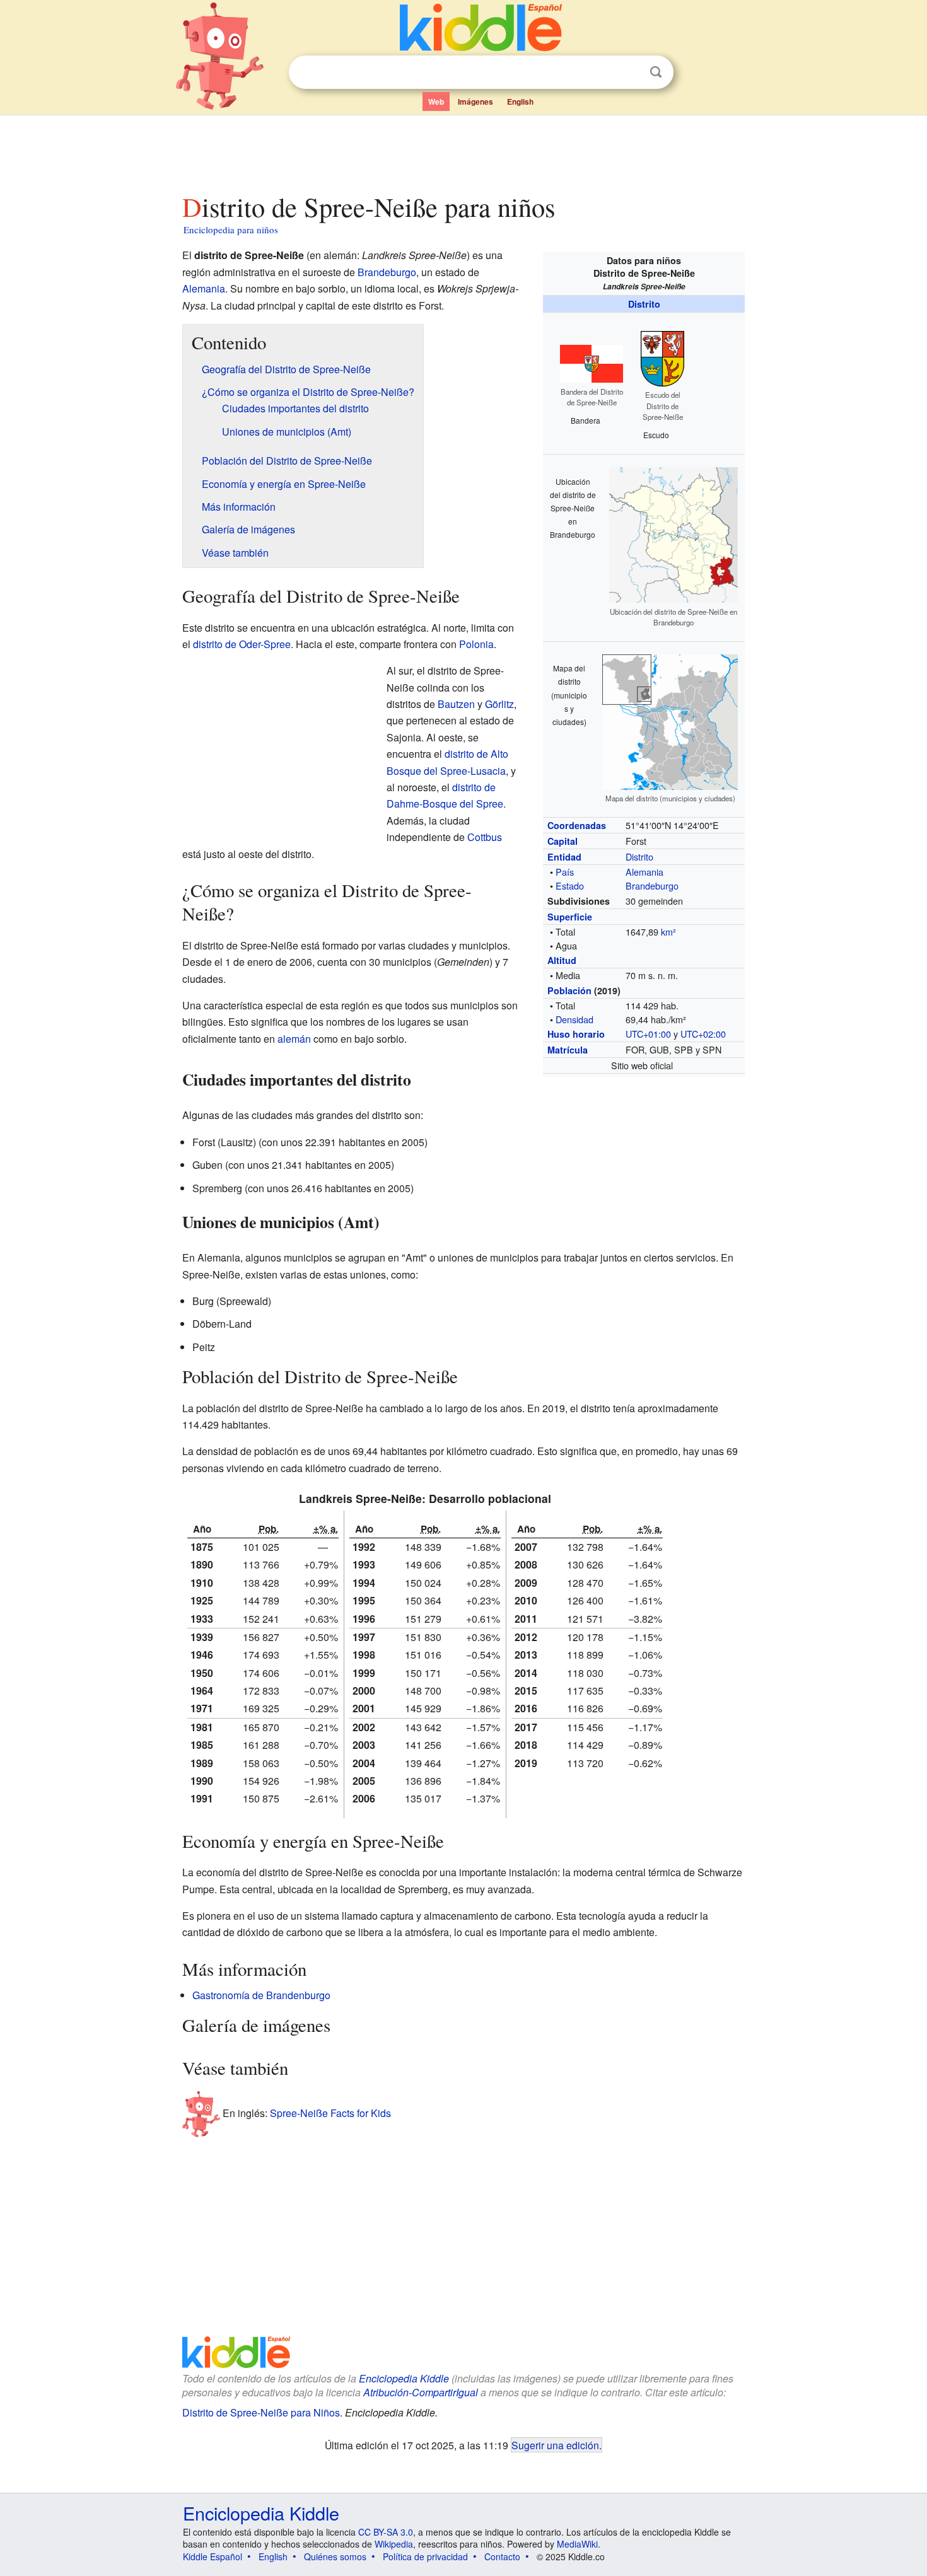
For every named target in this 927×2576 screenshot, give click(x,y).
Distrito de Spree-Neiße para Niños (261, 2412)
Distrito (644, 304)
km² (668, 931)
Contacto (502, 2556)
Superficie (570, 917)
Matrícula (568, 1050)
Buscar (656, 72)
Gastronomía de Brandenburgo (261, 1995)
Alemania (644, 872)
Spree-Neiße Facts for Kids (330, 2113)
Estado (570, 885)
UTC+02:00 (703, 1034)
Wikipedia (394, 2544)
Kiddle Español (213, 2556)
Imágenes (475, 102)
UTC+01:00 (648, 1034)
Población (569, 990)
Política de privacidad (425, 2556)
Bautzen (456, 704)
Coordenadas (577, 825)
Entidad (564, 857)
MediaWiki (577, 2544)
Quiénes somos (335, 2556)
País (565, 872)
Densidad (574, 1019)
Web (436, 102)
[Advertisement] (463, 151)
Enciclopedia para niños (231, 229)
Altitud (562, 960)
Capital (563, 841)
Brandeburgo (652, 885)
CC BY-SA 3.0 (386, 2532)
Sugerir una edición (555, 2445)
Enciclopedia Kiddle (404, 2378)
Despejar (630, 73)
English (520, 102)
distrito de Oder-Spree (242, 644)
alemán (294, 1039)
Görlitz (499, 704)
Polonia (476, 644)
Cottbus (485, 837)
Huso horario (576, 1034)
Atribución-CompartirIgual (421, 2392)
